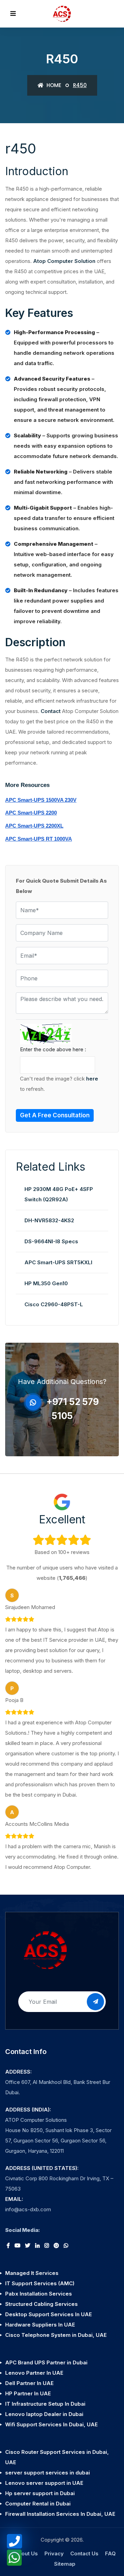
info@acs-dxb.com (28, 2209)
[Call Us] (14, 2541)
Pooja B (14, 1700)
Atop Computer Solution (64, 261)
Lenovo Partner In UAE (34, 2373)
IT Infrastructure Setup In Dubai (45, 2404)
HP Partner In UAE (28, 2393)
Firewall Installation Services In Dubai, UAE (60, 2514)
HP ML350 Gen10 (46, 1283)
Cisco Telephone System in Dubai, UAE (56, 2335)
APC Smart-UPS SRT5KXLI (58, 1262)
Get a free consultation (55, 1115)
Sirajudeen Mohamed (30, 1607)
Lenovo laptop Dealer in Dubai (44, 2414)
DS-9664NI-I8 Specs (51, 1241)
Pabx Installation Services (39, 2294)
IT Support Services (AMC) (40, 2283)
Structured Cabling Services (42, 2304)
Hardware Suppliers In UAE (40, 2325)
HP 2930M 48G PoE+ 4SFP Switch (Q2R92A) (59, 1194)
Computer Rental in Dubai (38, 2504)
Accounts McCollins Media (37, 1824)
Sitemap (65, 2564)
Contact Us (84, 2553)
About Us (26, 2553)
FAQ (110, 2553)
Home (53, 85)
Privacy (54, 2553)
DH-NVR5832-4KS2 (49, 1220)
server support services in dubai (48, 2473)
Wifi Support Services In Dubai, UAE (51, 2424)
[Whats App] (14, 2558)
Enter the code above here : (53, 1049)
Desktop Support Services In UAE (49, 2314)
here (92, 1079)
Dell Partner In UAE (29, 2383)
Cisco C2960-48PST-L (54, 1304)
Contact (51, 711)
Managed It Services (32, 2273)
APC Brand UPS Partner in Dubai (46, 2362)
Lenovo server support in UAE (44, 2483)
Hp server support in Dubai (40, 2493)
